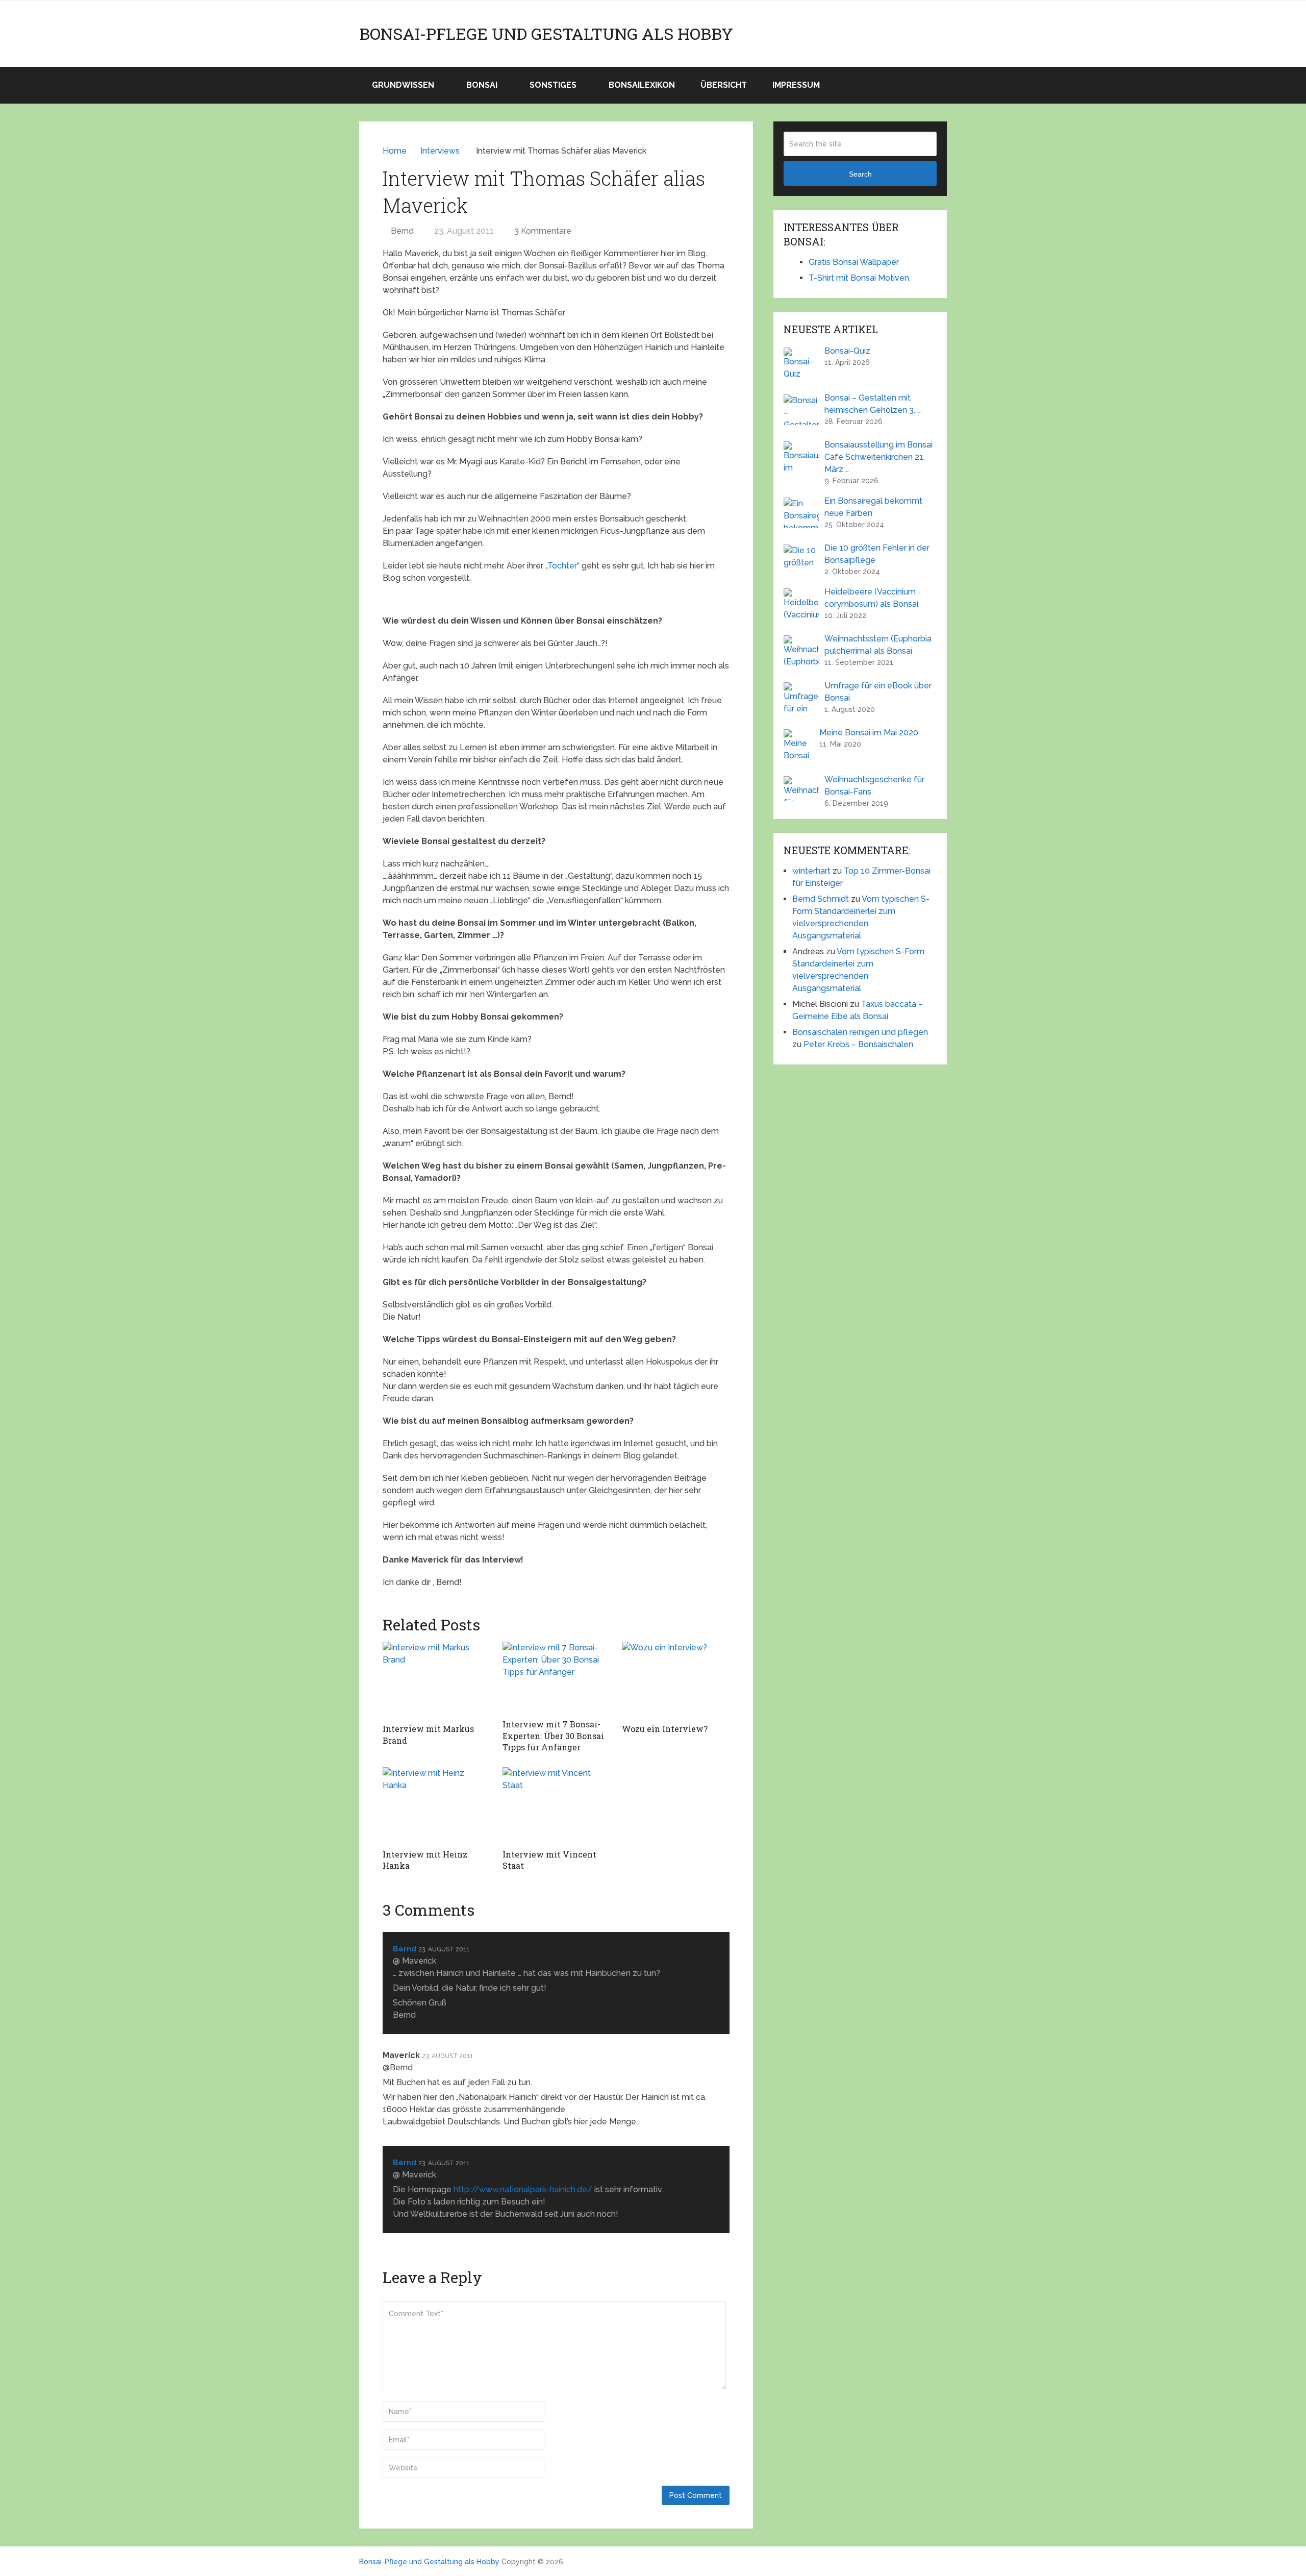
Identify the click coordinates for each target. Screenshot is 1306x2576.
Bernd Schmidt (821, 899)
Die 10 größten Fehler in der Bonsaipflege (877, 554)
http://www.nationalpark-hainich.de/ (523, 2189)
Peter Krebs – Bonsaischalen (858, 1044)
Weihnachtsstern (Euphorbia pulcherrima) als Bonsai (878, 645)
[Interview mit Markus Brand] (436, 1680)
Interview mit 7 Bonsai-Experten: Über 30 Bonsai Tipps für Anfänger (553, 1736)
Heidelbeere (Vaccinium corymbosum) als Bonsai (871, 598)
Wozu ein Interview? (665, 1729)
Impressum (796, 85)
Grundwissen (403, 85)
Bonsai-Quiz (847, 351)
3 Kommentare (543, 231)
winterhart (811, 871)
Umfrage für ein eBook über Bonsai (878, 692)
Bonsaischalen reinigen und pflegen (860, 1032)
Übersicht (724, 85)
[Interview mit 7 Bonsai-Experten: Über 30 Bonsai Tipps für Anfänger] (556, 1678)
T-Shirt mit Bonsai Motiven (859, 278)
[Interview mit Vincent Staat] (556, 1805)
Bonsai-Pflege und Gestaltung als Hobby (546, 34)
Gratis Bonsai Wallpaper (854, 262)
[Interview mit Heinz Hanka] (436, 1805)
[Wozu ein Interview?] (676, 1680)
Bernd (402, 231)
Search (860, 174)
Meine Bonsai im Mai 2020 (869, 733)
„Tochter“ (562, 566)
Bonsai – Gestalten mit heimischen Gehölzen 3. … (873, 404)
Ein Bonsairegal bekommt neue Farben (873, 507)
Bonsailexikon (642, 85)
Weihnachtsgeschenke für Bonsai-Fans (874, 786)
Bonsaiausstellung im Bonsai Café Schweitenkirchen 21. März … (878, 457)
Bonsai (482, 85)
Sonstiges (553, 85)
